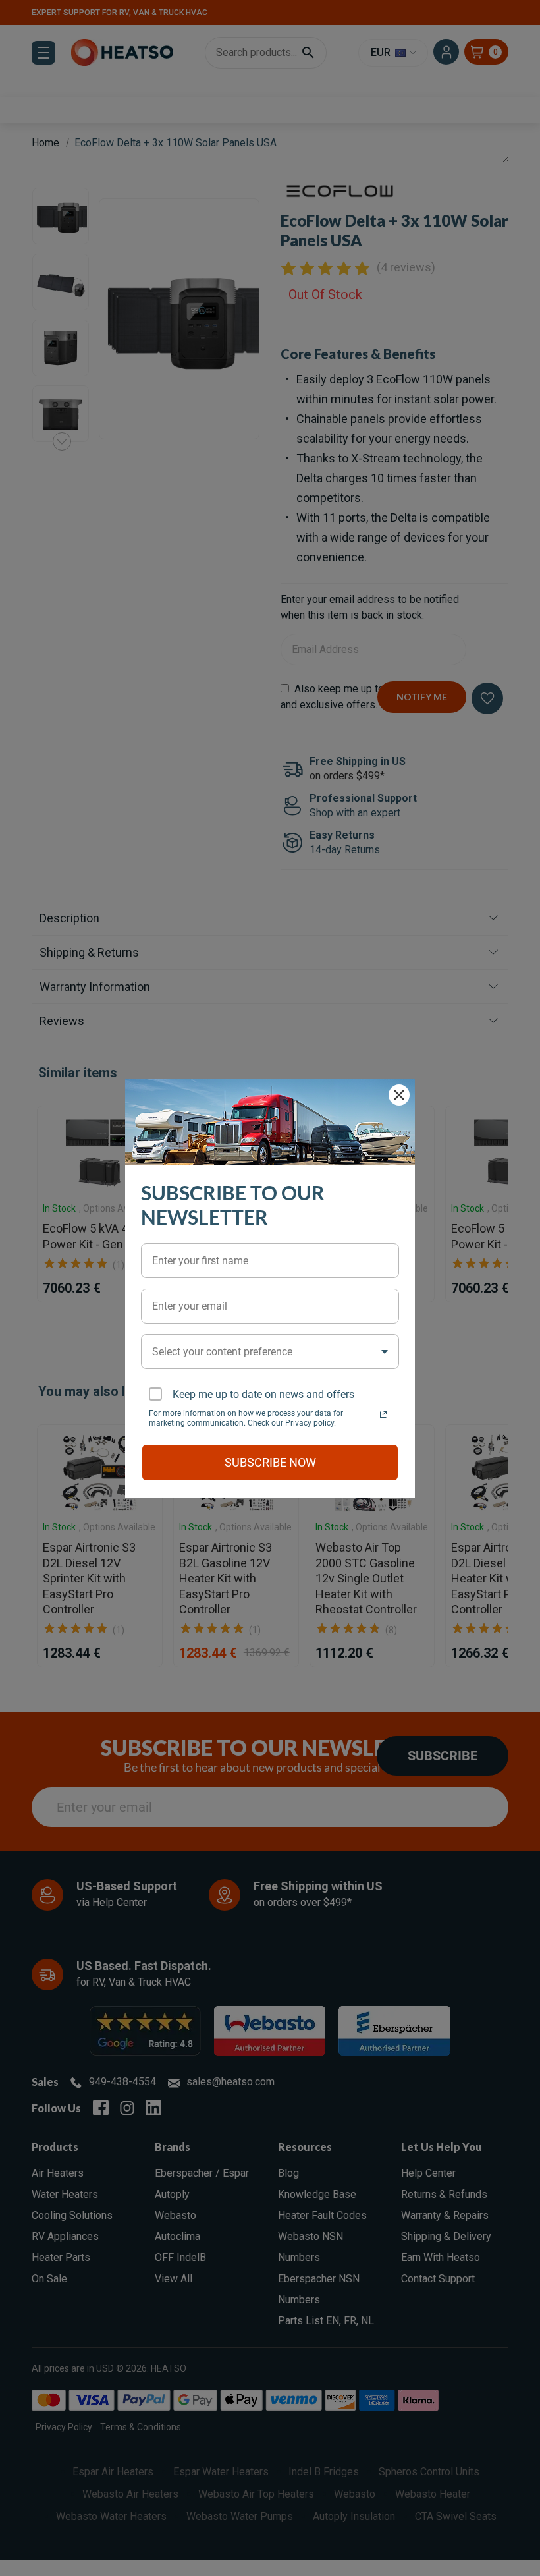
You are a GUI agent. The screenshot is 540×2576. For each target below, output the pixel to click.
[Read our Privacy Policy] (383, 1414)
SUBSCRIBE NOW (270, 1462)
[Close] (399, 1095)
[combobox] (270, 1352)
